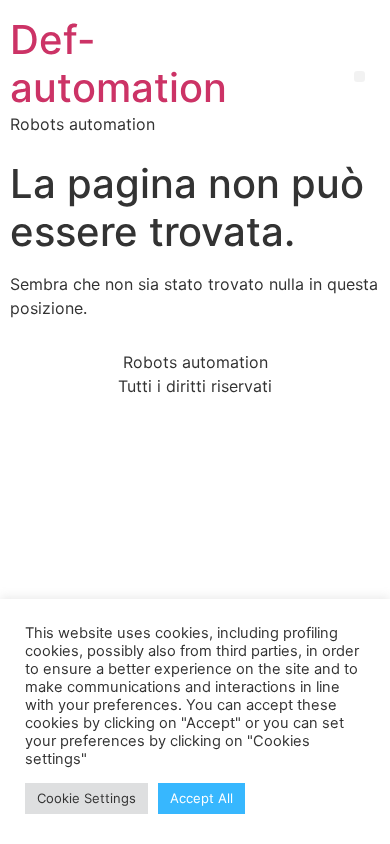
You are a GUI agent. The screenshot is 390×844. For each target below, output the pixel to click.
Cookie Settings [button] (86, 798)
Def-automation (118, 63)
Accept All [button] (201, 798)
